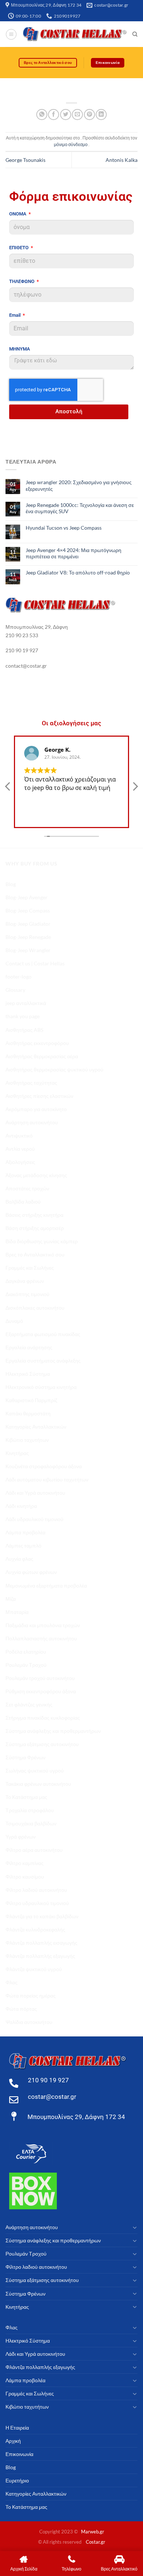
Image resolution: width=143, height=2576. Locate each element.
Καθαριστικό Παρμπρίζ (31, 1400)
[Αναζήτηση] (135, 34)
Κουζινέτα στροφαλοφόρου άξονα (44, 1466)
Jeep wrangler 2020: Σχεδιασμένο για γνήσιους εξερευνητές (79, 485)
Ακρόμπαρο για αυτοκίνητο (36, 1109)
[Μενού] (11, 34)
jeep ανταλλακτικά (26, 1003)
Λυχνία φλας (19, 1559)
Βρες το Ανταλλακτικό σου (35, 1254)
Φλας (12, 1982)
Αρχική (13, 2441)
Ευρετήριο (17, 2480)
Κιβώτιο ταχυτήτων (27, 1440)
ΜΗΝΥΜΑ (20, 349)
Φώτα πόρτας (21, 2009)
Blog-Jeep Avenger (27, 897)
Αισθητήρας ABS (24, 1030)
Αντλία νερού (20, 1149)
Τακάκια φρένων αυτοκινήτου (38, 1784)
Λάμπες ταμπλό (23, 1545)
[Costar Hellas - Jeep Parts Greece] (75, 34)
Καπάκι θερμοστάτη (28, 1413)
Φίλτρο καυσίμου (25, 1877)
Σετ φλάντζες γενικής (29, 1704)
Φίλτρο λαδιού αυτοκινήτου (36, 1890)
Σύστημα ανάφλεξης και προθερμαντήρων (53, 1731)
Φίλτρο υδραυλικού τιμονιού (37, 1903)
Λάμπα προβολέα (25, 1532)
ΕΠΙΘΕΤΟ (19, 248)
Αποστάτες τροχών (27, 1188)
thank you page (23, 1016)
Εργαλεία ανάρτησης (29, 1347)
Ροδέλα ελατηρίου (26, 1652)
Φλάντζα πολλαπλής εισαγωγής (41, 1943)
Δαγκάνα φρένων (25, 1281)
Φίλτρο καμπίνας (25, 1863)
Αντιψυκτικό (19, 1135)
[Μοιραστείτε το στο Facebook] (54, 115)
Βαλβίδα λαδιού (23, 1202)
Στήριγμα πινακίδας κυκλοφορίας (43, 1718)
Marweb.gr (93, 2532)
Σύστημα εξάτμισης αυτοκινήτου (42, 1744)
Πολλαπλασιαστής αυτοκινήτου (41, 1638)
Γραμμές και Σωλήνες (30, 1268)
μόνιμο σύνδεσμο (71, 144)
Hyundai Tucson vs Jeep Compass (64, 528)
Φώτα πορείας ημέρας (31, 1996)
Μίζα (11, 1599)
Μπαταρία (17, 1612)
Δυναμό (14, 1321)
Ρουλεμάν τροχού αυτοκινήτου (40, 1678)
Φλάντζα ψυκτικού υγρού (34, 1969)
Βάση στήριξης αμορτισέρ (35, 1228)
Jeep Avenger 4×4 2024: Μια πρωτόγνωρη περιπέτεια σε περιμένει (74, 553)
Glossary (15, 990)
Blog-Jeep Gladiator (28, 924)
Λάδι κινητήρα (21, 1506)
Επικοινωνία (19, 2454)
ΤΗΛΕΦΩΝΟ (22, 281)
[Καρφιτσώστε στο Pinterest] (89, 115)
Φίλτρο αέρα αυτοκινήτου (34, 1850)
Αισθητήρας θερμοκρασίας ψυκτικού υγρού (54, 1069)
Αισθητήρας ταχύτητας (31, 1083)
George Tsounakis (25, 160)
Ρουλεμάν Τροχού (26, 1665)
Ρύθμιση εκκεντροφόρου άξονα (41, 1691)
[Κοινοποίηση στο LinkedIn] (101, 115)
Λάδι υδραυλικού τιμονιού (34, 1519)
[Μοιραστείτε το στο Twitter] (66, 115)
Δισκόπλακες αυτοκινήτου (35, 1308)
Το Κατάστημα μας (26, 1797)
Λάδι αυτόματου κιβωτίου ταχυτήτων (47, 1479)
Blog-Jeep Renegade (28, 937)
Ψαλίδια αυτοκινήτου (29, 2022)
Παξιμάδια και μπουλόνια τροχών (43, 1625)
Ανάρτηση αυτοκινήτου (32, 1122)
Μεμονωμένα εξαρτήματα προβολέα (46, 1585)
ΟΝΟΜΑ (18, 214)
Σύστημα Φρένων (25, 1757)
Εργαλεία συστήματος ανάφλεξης (43, 1360)
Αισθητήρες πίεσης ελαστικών (39, 1096)
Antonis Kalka (122, 160)
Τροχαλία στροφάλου (30, 1810)
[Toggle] (135, 2227)
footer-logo (19, 977)
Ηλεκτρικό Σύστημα (28, 1374)
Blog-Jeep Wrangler (28, 950)
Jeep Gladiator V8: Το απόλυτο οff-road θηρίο (78, 572)
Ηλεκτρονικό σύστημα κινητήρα (41, 1387)
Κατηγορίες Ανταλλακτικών (36, 1427)
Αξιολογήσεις (20, 1162)
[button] (135, 788)
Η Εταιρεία (17, 2428)
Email (15, 315)
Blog (11, 884)
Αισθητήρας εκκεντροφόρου (37, 1043)
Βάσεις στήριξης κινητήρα (34, 1215)
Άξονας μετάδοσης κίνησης (36, 1175)
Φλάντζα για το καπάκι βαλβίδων (42, 1916)
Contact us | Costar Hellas (35, 963)
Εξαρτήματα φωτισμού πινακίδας (43, 1334)
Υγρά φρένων (21, 1837)
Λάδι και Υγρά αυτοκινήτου (35, 1493)
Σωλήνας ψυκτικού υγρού (35, 1770)
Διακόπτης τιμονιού (27, 1294)
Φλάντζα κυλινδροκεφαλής (35, 1929)
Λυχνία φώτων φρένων (31, 1572)
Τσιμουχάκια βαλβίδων (31, 1823)
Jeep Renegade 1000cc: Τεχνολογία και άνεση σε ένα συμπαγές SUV (80, 508)
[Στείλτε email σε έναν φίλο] (77, 115)
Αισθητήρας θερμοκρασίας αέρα (42, 1056)
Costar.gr (96, 2542)
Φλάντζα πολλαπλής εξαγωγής (40, 1956)
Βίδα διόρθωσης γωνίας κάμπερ (42, 1241)
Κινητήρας (17, 1453)
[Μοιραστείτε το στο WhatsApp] (42, 115)
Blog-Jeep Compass (28, 910)
